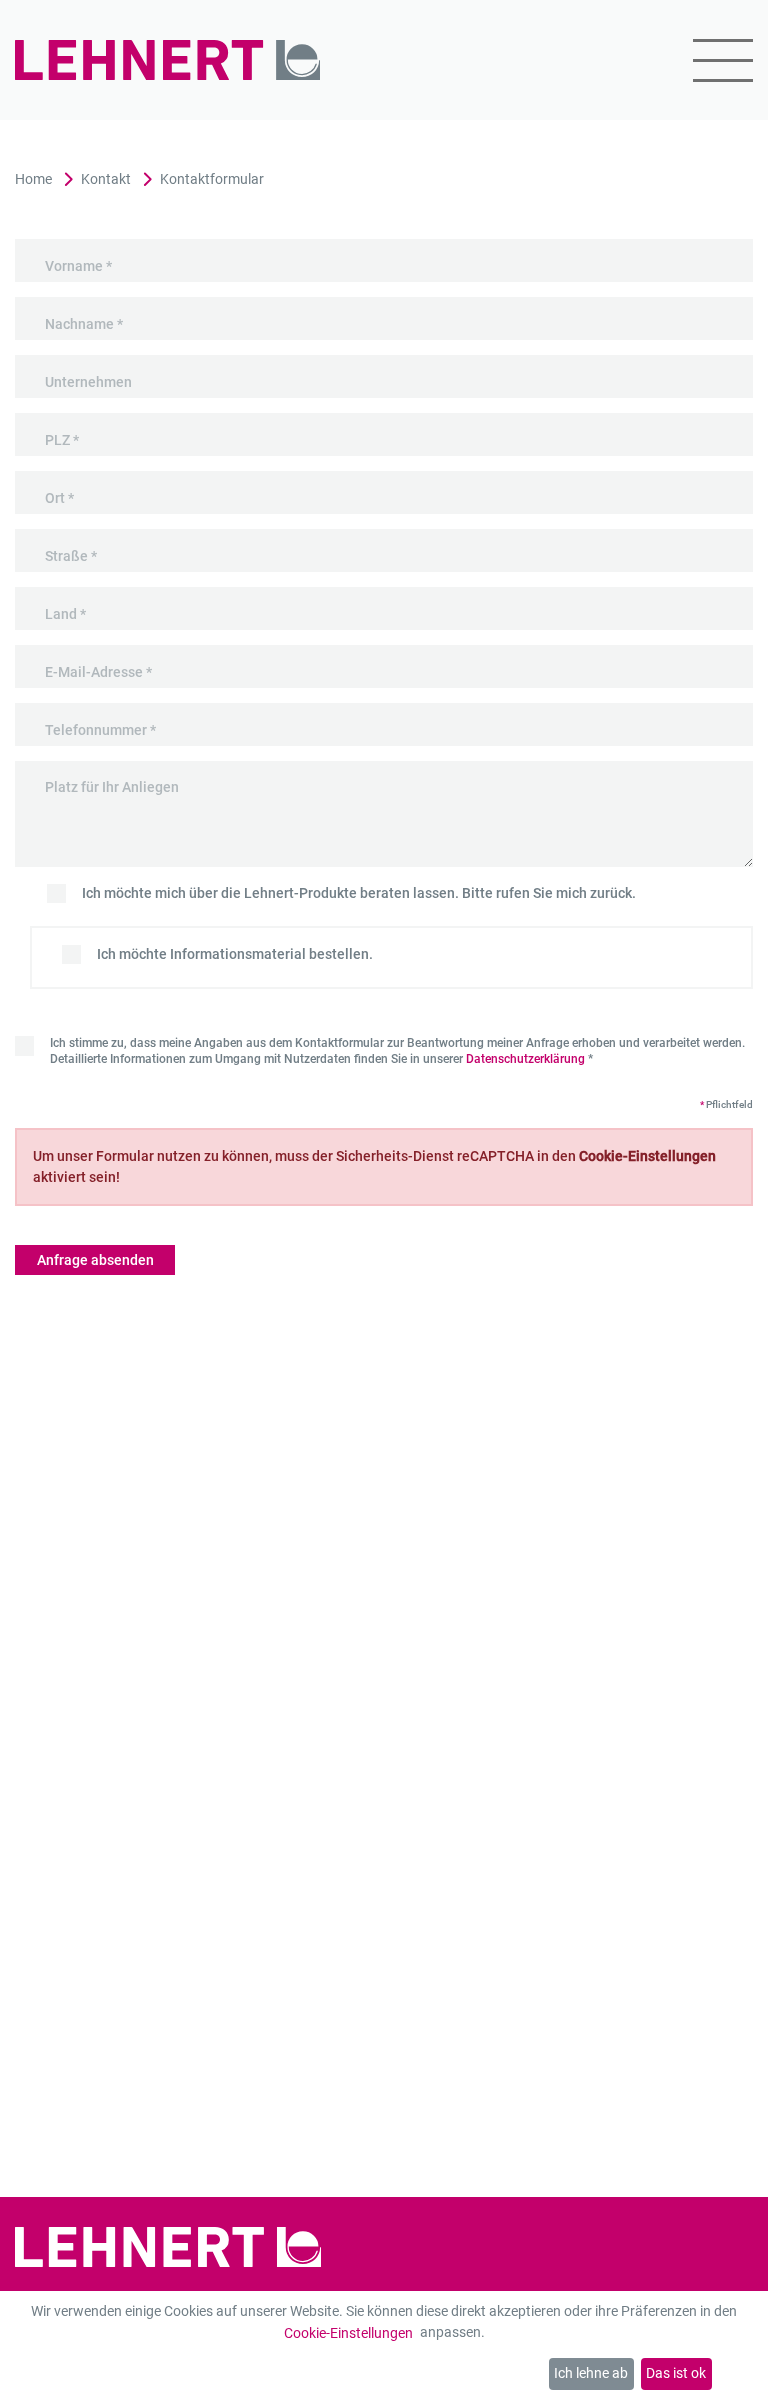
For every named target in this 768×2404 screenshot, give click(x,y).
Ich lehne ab (591, 2373)
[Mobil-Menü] (710, 60)
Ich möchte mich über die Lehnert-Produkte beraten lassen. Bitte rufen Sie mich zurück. (359, 893)
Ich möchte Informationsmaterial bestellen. (235, 954)
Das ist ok (676, 2373)
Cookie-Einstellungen (348, 2333)
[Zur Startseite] (168, 60)
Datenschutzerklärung (525, 1059)
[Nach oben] (734, 2370)
